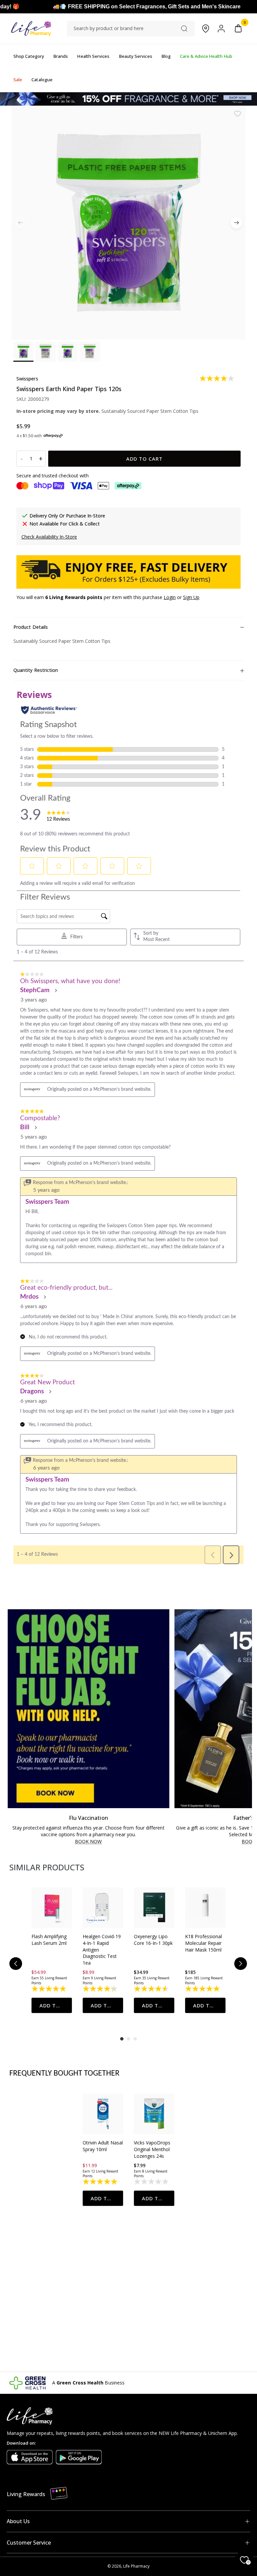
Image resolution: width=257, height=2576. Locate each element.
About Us (18, 2521)
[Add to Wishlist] (238, 114)
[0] (238, 29)
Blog (166, 56)
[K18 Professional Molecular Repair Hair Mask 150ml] (205, 1908)
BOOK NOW (89, 1842)
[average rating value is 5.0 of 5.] (203, 1989)
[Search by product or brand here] (184, 29)
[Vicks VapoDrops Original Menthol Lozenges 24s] (154, 2114)
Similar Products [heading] (47, 1867)
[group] (52, 1950)
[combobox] (131, 28)
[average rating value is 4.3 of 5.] (101, 1989)
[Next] (236, 222)
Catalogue (42, 80)
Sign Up (191, 597)
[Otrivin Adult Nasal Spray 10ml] (103, 2114)
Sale (18, 80)
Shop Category (29, 56)
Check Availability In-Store (49, 537)
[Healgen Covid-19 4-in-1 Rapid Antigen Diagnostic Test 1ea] (103, 1908)
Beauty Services (136, 56)
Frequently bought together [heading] (65, 2074)
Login (170, 597)
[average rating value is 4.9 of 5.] (49, 1989)
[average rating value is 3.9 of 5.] (217, 378)
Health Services (93, 56)
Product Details (31, 627)
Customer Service (29, 2543)
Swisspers (27, 379)
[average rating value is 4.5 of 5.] (152, 1989)
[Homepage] (31, 29)
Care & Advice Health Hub (206, 56)
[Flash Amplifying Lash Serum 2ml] (52, 1908)
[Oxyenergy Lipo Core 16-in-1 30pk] (154, 1908)
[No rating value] (152, 2182)
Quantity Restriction (36, 670)
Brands (61, 56)
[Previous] (16, 1964)
